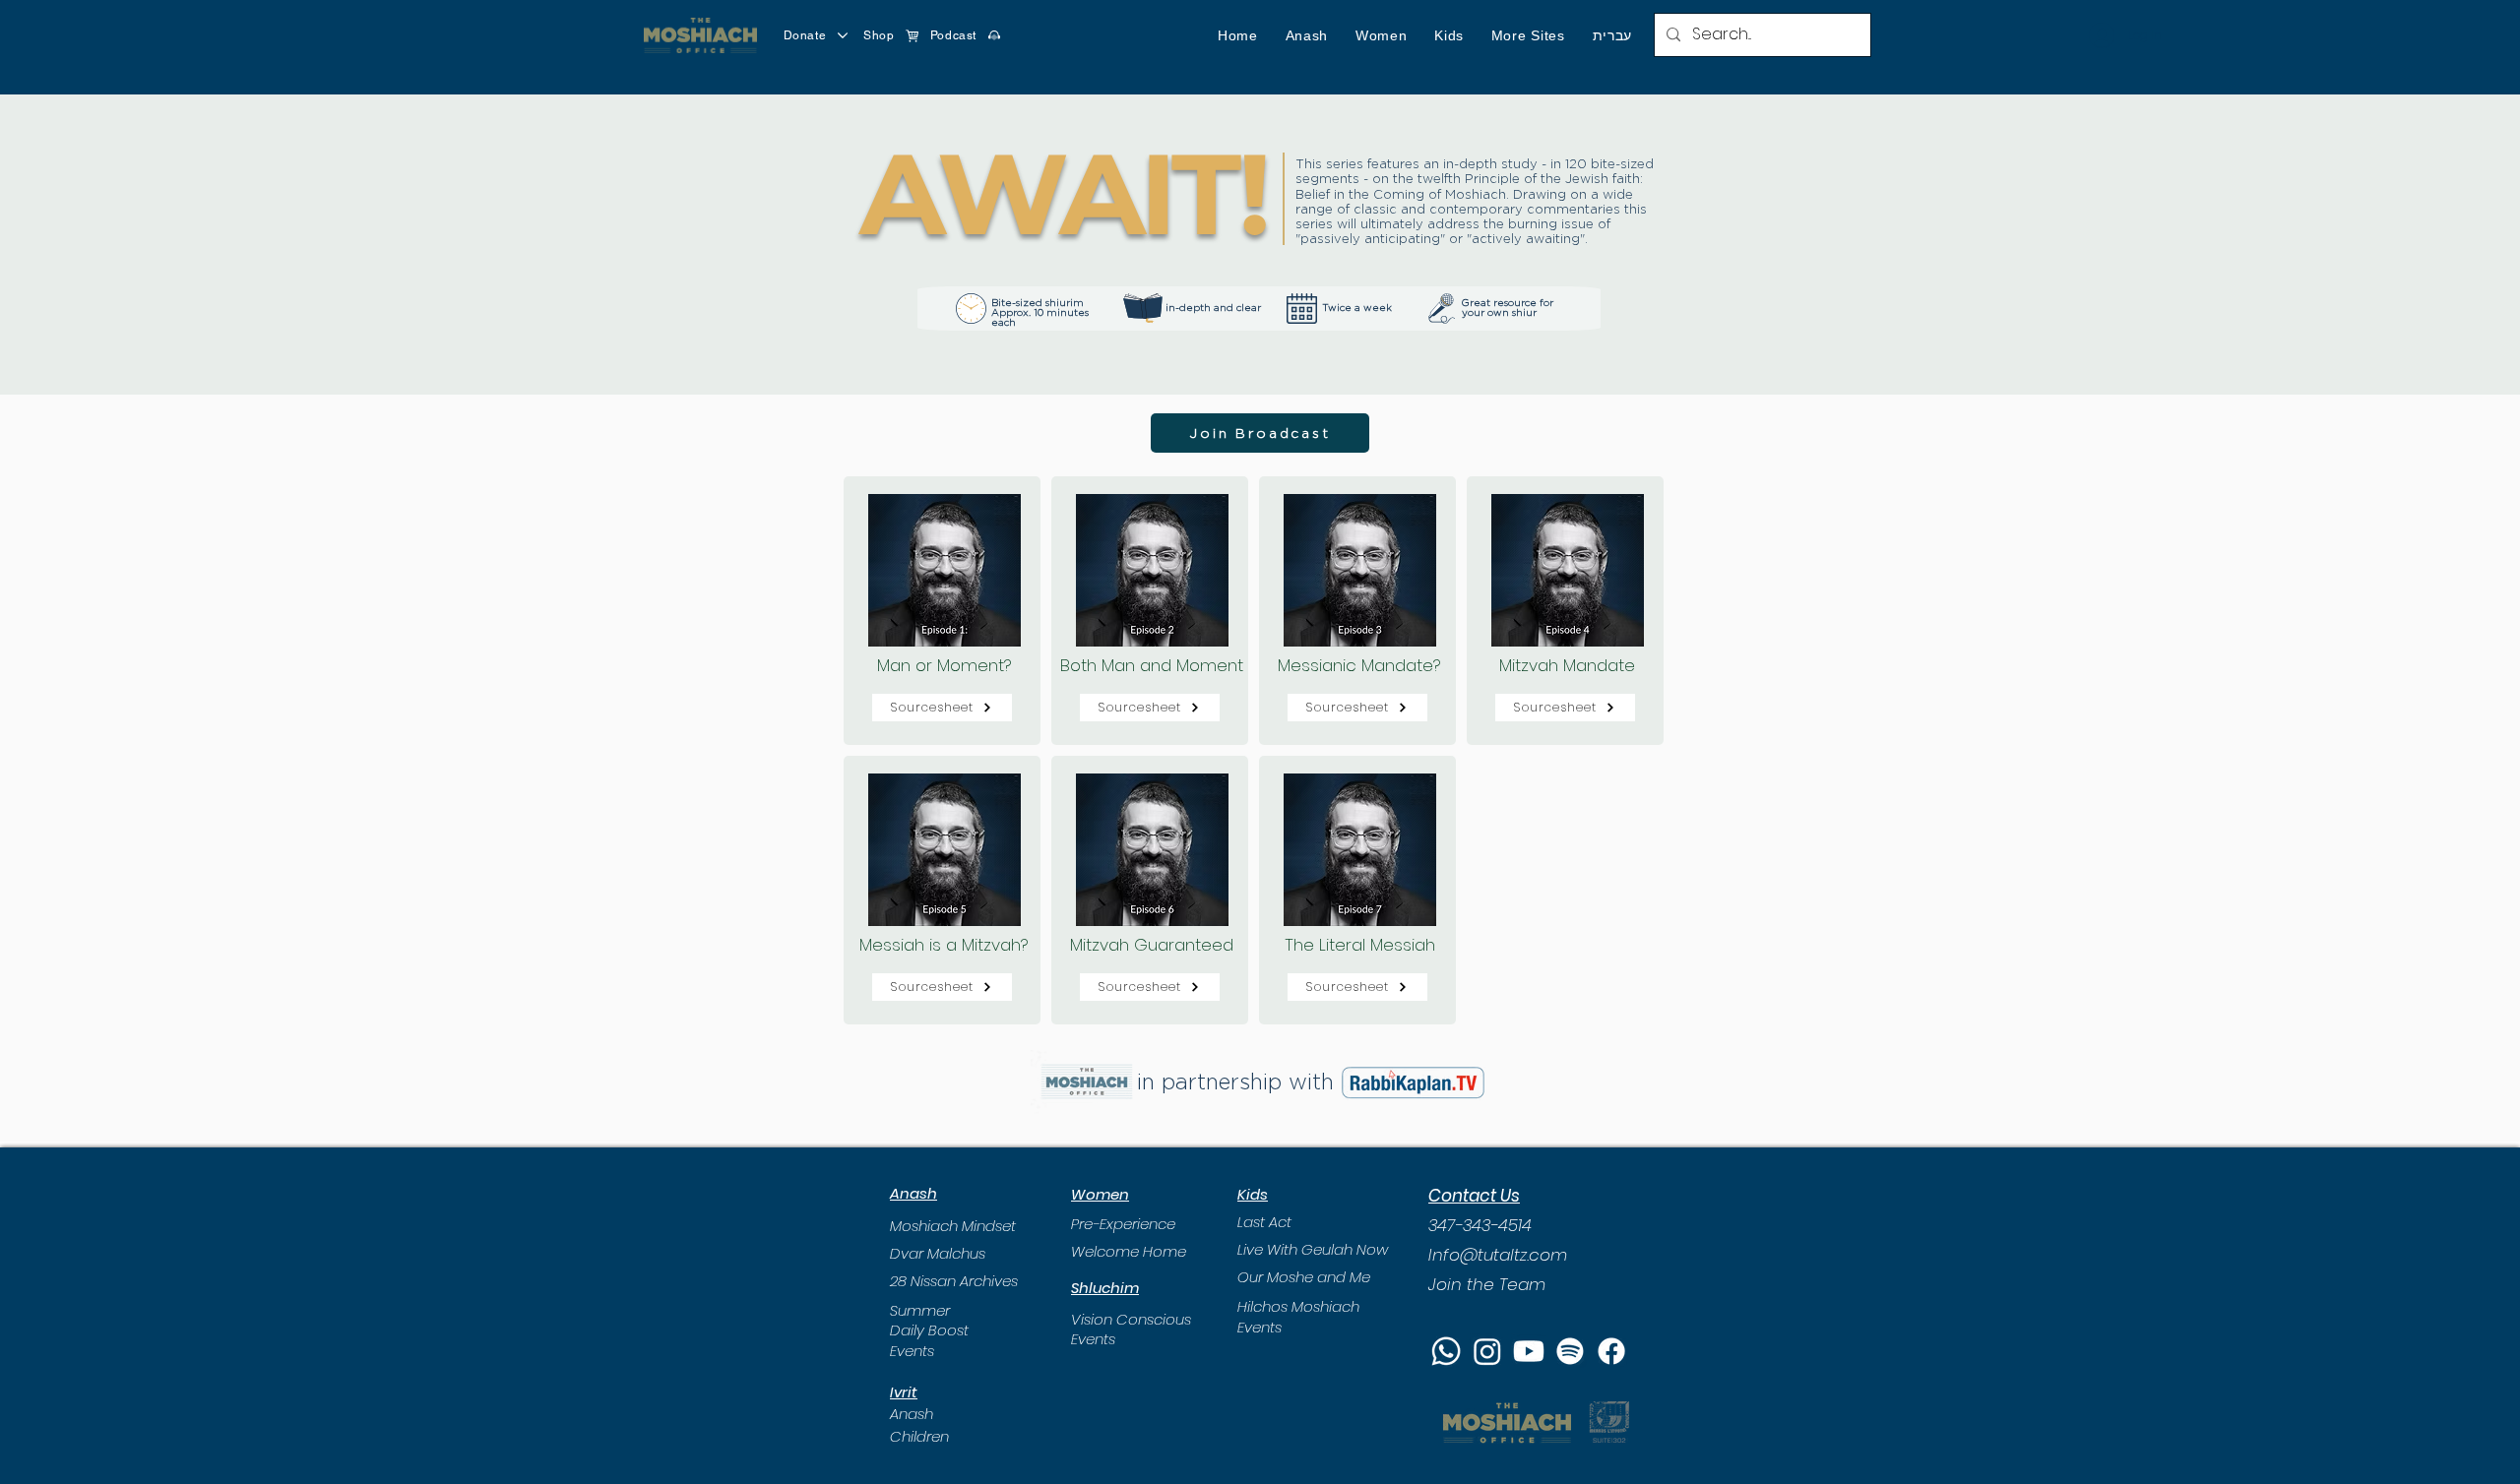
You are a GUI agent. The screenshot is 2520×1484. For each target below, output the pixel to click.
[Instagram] (1487, 1351)
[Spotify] (1570, 1351)
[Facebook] (1611, 1351)
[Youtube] (1529, 1351)
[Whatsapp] (1446, 1351)
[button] (1307, 35)
